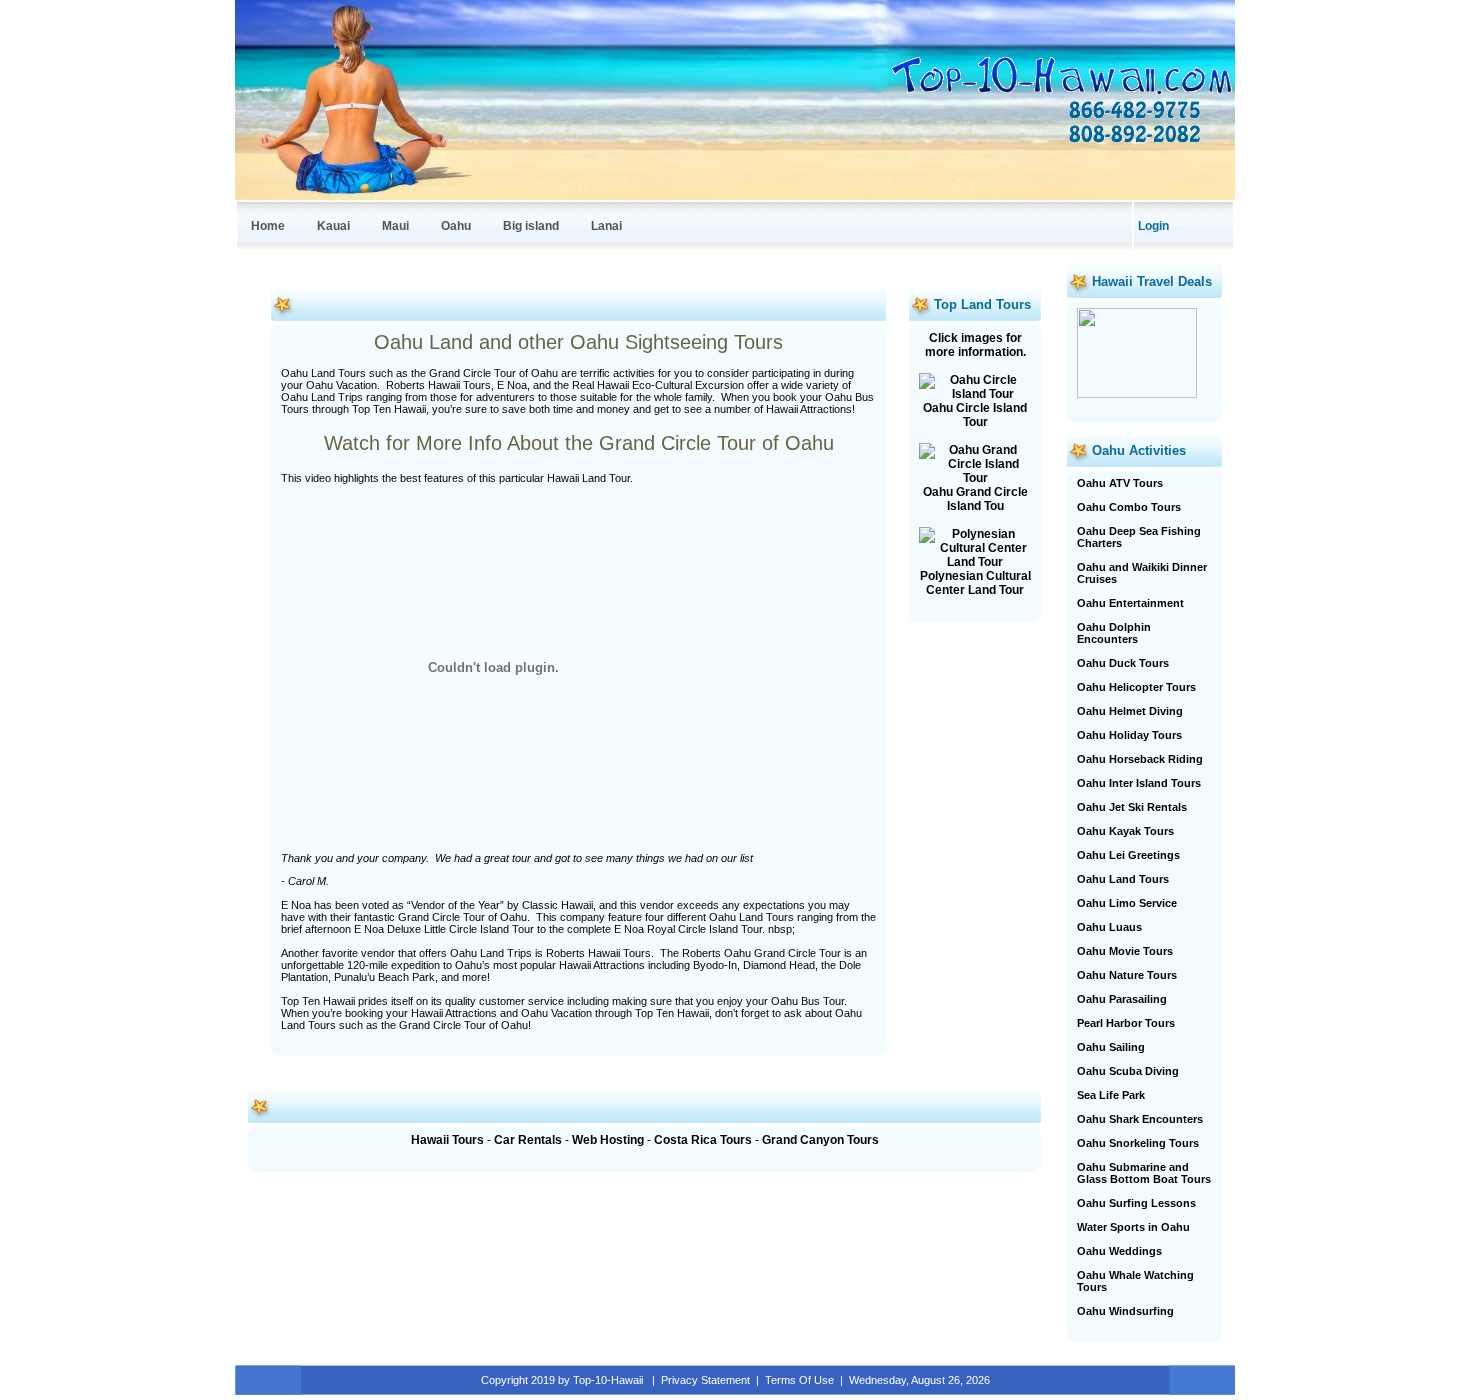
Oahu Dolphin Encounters (1114, 633)
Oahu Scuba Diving (1128, 1071)
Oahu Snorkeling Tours (1138, 1143)
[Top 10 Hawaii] (1060, 94)
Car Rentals (528, 1140)
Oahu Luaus (1109, 927)
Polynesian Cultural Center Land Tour (975, 583)
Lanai (606, 226)
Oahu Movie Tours (1125, 951)
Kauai (333, 226)
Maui (395, 226)
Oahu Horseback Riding (1140, 759)
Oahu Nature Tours (1127, 975)
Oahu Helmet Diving (1130, 711)
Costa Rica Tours (703, 1140)
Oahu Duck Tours (1123, 663)
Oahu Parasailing (1122, 999)
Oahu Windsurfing (1125, 1311)
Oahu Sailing (1111, 1047)
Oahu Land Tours (1123, 879)
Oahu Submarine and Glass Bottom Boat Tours (1144, 1173)
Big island (531, 226)
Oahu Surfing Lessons (1136, 1203)
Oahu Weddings (1119, 1251)
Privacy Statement (705, 1380)
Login (1153, 226)
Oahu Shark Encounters (1140, 1119)
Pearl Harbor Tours (1126, 1023)
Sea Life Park (1111, 1095)
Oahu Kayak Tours (1125, 831)
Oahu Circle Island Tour (975, 415)
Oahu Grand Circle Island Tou (975, 499)
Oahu (456, 226)
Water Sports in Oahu (1133, 1227)
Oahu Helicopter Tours (1136, 687)
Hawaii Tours (447, 1140)
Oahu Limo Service (1127, 903)
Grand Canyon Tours (820, 1140)
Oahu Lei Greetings (1128, 855)
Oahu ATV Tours (1120, 483)
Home (268, 226)
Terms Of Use (799, 1380)
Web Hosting (608, 1140)
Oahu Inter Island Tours (1139, 783)
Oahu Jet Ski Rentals (1132, 807)
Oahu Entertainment (1130, 603)
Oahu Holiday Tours (1129, 735)
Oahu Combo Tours (1129, 507)
